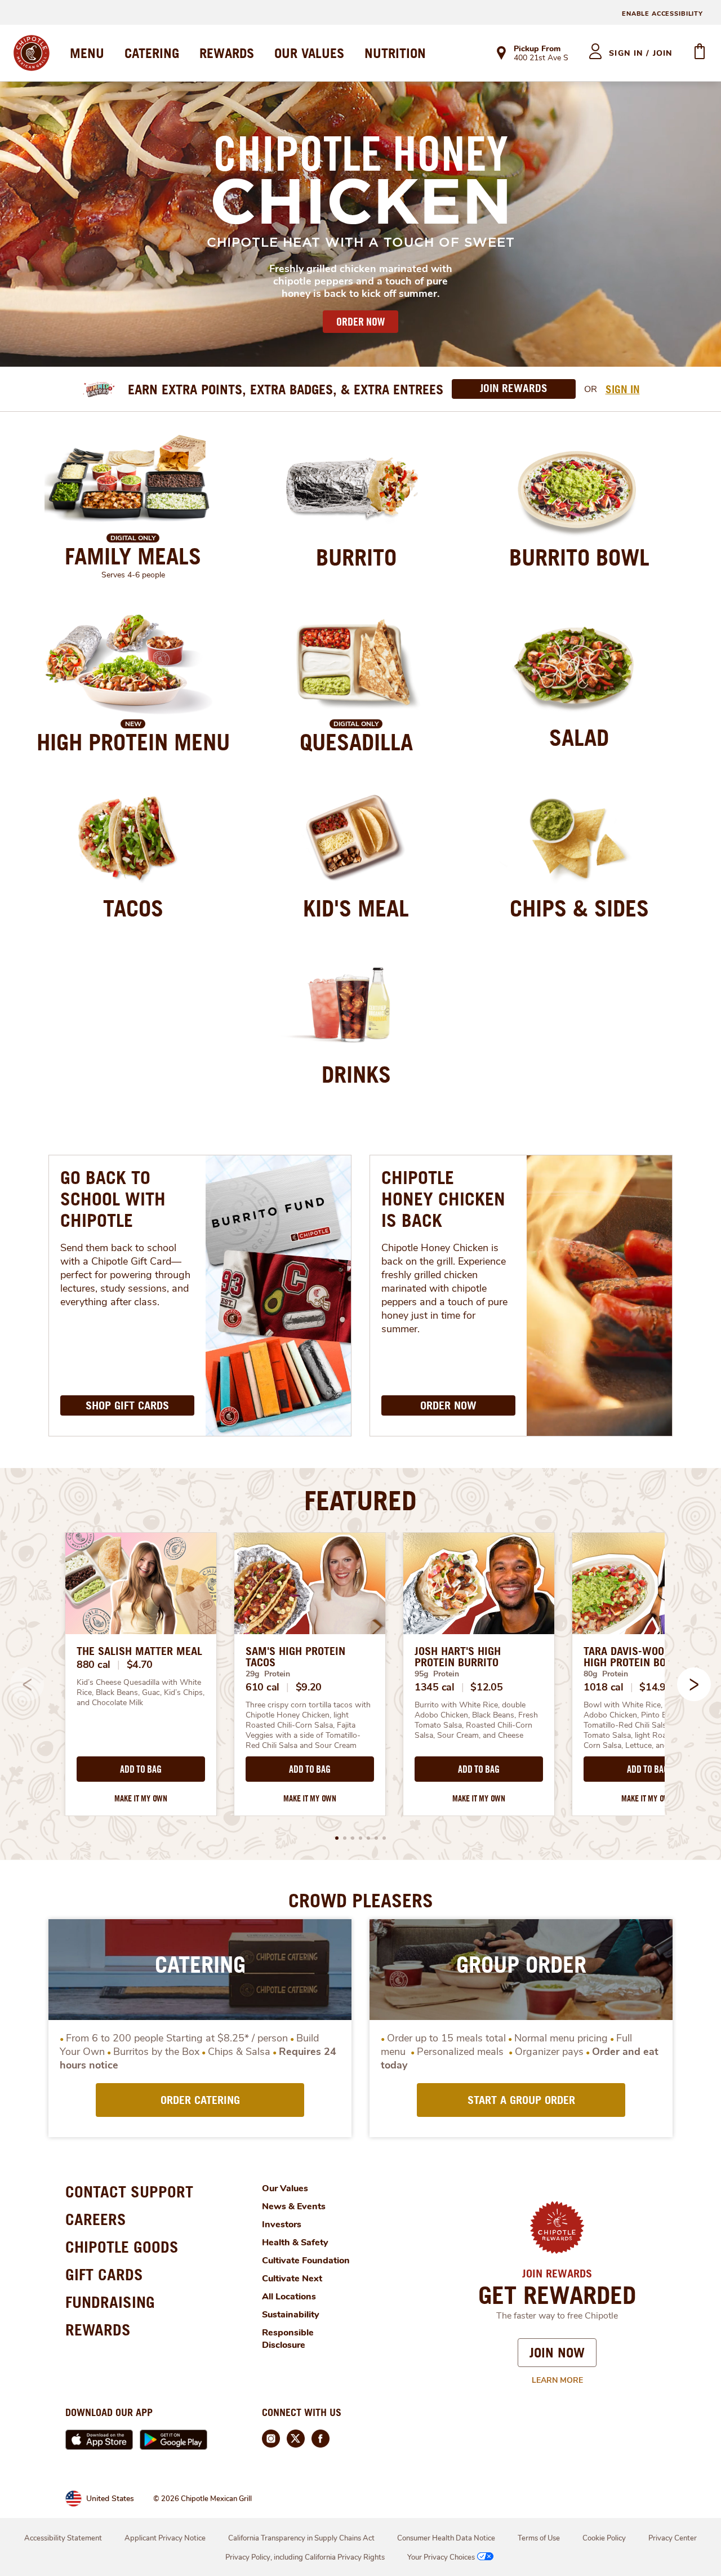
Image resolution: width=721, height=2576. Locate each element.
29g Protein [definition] (268, 1674)
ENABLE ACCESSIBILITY (662, 14)
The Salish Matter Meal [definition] (139, 1651)
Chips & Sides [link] (579, 908)
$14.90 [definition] (655, 1687)
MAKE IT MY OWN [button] (141, 1798)
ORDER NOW (360, 322)
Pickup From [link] (537, 49)
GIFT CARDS (104, 2274)
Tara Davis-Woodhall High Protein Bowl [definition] (638, 1657)
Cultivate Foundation (306, 2261)
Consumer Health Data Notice (446, 2538)
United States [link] (110, 2499)
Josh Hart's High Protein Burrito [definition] (458, 1657)
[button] (694, 1684)
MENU (87, 53)
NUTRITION (395, 53)
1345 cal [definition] (435, 1687)
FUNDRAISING (110, 2302)
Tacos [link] (133, 908)
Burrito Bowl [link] (579, 557)
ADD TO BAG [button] (141, 1769)
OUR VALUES (309, 53)
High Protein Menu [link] (133, 742)
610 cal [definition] (262, 1687)
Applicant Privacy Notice (165, 2538)
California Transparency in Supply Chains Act (301, 2538)
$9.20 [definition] (309, 1687)
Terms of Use (539, 2538)
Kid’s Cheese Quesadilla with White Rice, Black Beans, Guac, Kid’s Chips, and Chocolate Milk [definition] (141, 1693)
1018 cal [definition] (604, 1687)
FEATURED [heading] (360, 1500)
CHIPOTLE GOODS (122, 2247)
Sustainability (291, 2315)
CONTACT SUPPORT (129, 2192)
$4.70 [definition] (140, 1665)
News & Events (294, 2206)
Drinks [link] (356, 1074)
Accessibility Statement (63, 2538)
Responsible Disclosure (288, 2339)
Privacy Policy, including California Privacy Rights (305, 2557)
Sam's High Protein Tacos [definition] (295, 1657)
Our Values (285, 2188)
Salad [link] (579, 737)
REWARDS (227, 53)
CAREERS (96, 2219)
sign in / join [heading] (641, 53)
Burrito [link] (356, 557)
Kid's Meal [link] (356, 908)
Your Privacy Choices (441, 2557)
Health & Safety (295, 2243)
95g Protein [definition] (437, 1674)
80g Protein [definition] (606, 1674)
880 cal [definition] (94, 1665)
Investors (282, 2224)
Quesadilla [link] (356, 742)
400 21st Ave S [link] (541, 59)
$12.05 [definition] (486, 1687)
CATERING (152, 53)
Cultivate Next (292, 2279)
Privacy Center (673, 2538)
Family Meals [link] (133, 556)
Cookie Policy (604, 2538)
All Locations (289, 2297)
